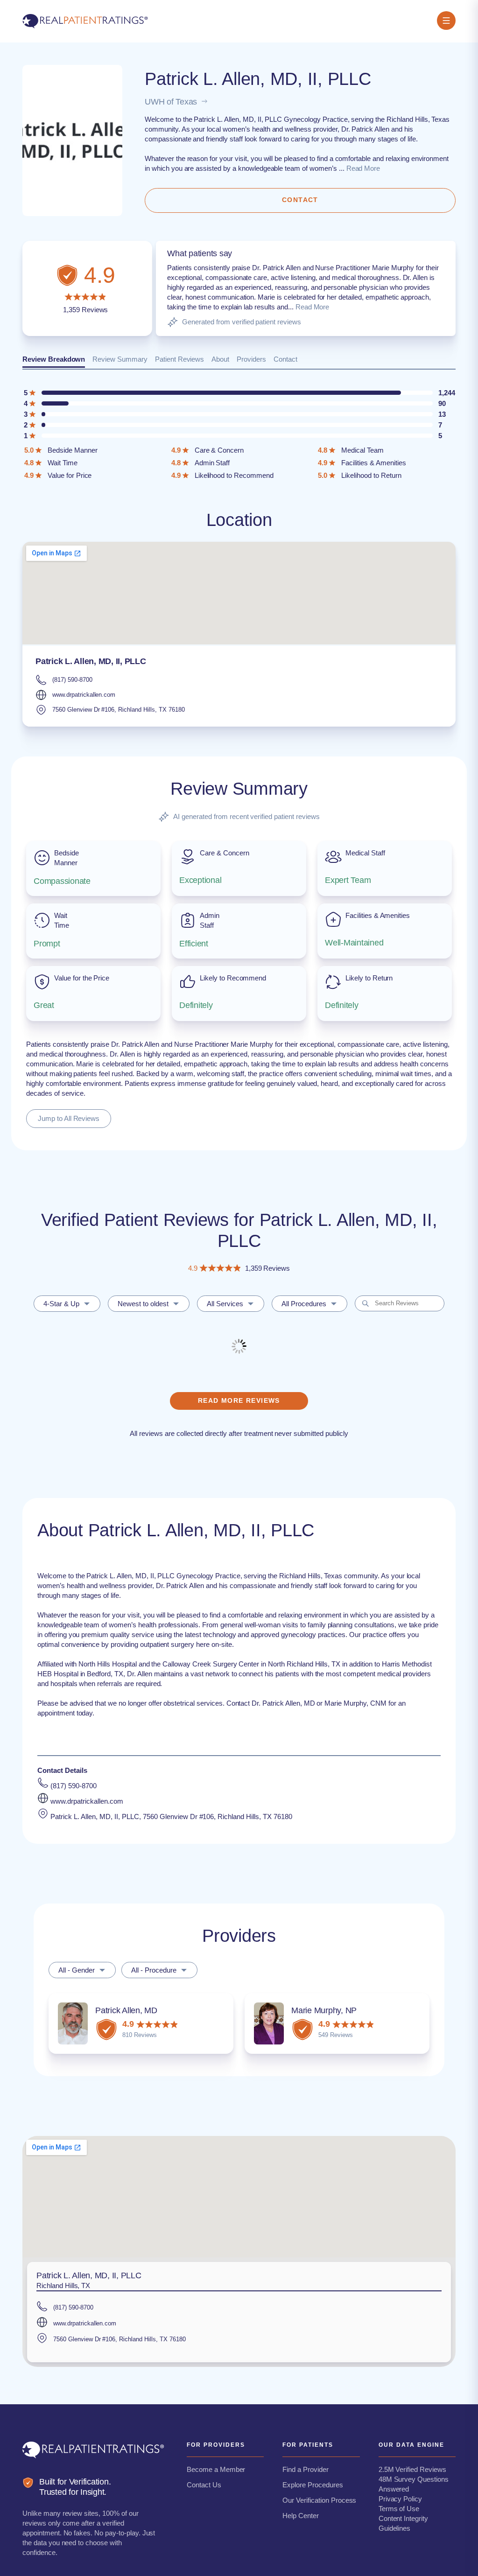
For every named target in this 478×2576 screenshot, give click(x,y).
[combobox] (67, 1304)
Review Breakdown (54, 359)
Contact (285, 359)
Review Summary (120, 359)
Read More (363, 168)
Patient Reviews (179, 359)
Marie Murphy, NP (324, 2010)
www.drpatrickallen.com (84, 695)
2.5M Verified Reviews (412, 2469)
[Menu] (446, 21)
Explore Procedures (313, 2485)
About (220, 359)
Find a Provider (305, 2469)
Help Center (301, 2516)
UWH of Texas (171, 102)
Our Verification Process (319, 2500)
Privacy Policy (400, 2499)
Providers (251, 359)
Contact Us (204, 2485)
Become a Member (216, 2469)
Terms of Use (399, 2509)
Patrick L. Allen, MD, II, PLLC (91, 661)
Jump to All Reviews (69, 1118)
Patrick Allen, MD (126, 2010)
